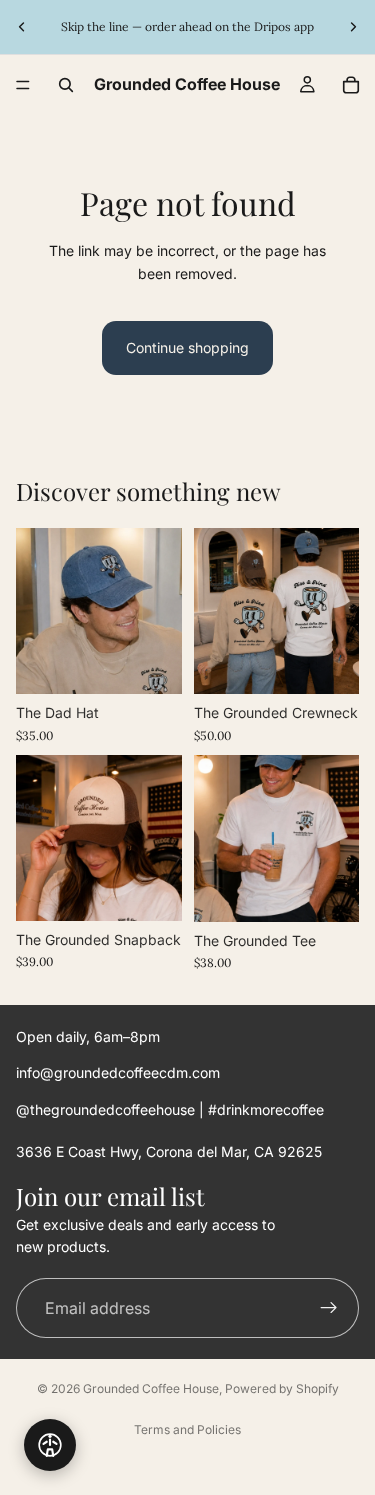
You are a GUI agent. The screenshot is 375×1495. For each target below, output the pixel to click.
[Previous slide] (22, 27)
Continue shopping (187, 347)
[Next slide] (353, 27)
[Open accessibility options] (50, 1445)
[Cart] (351, 85)
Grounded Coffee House (151, 1388)
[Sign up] (329, 1308)
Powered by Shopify (282, 1388)
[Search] (66, 85)
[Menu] (23, 85)
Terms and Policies (187, 1429)
